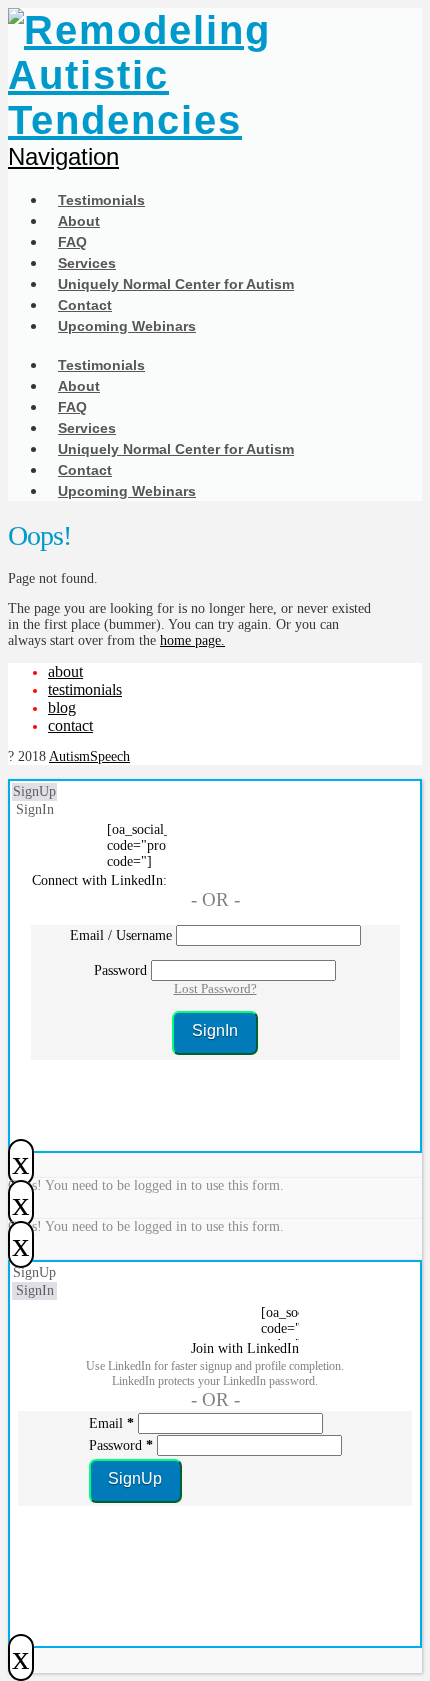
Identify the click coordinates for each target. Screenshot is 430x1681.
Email (111, 1423)
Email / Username (121, 935)
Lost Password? (215, 988)
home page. (192, 640)
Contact (70, 725)
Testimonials (85, 689)
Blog (62, 707)
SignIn (35, 809)
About (65, 671)
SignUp (34, 791)
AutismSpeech (89, 756)
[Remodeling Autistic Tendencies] (190, 120)
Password (120, 970)
